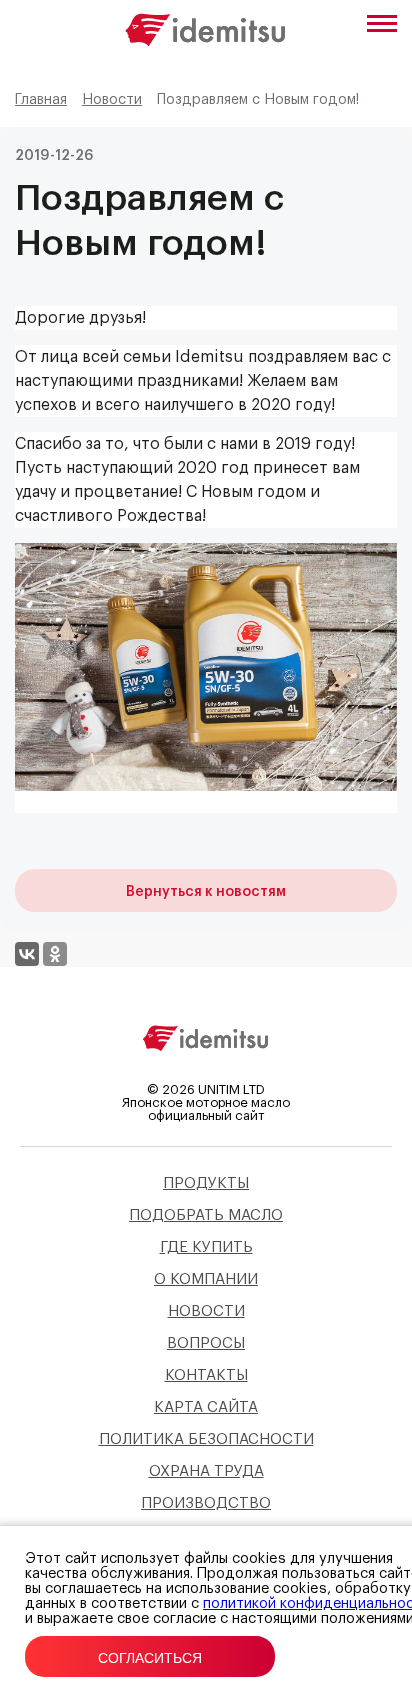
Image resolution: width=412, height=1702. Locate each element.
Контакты (206, 1375)
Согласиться (150, 1658)
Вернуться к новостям (206, 892)
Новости (206, 1311)
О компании (206, 1279)
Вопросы (206, 1343)
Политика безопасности (206, 1439)
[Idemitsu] (206, 1055)
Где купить (206, 1247)
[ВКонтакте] (27, 954)
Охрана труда (206, 1471)
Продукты (206, 1183)
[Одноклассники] (55, 954)
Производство (206, 1503)
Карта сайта (206, 1407)
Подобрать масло (206, 1215)
